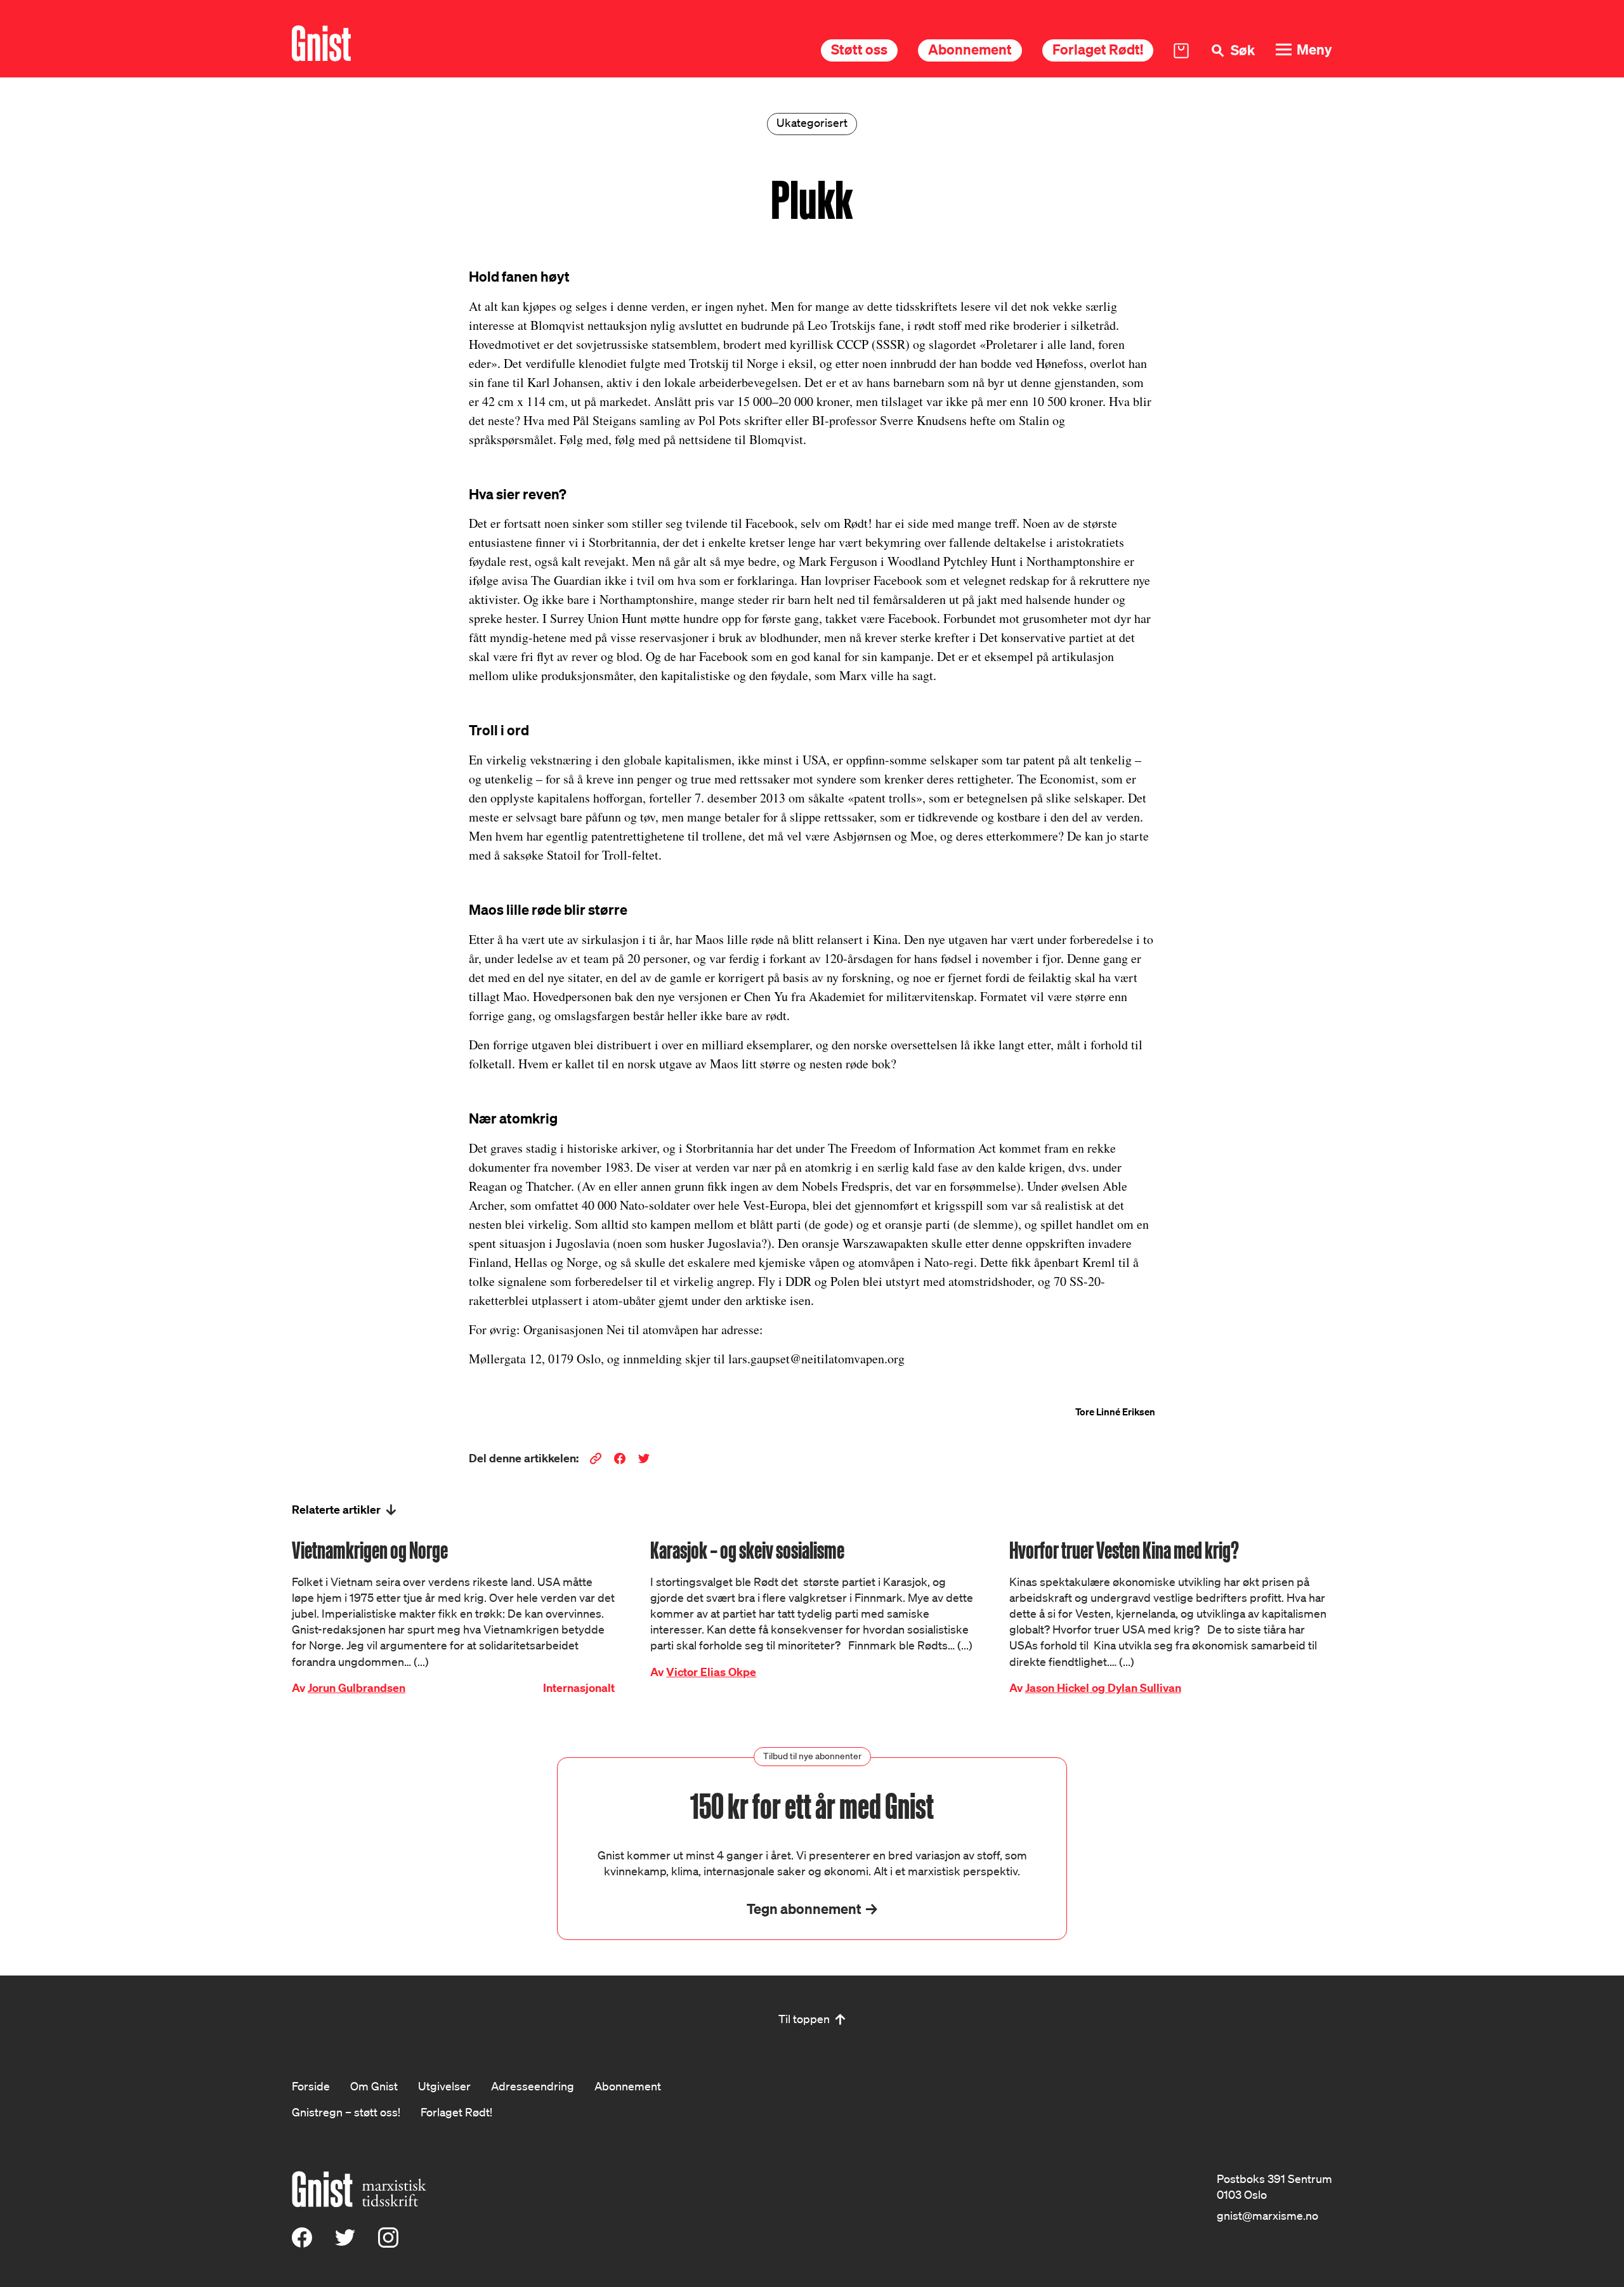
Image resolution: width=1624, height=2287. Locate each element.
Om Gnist (374, 2086)
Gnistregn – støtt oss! (346, 2112)
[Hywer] (321, 43)
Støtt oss (859, 49)
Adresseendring (533, 2086)
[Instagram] (388, 2243)
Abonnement (970, 49)
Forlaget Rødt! (1098, 49)
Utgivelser (444, 2086)
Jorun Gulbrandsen (357, 1688)
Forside (311, 2086)
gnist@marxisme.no (1267, 2215)
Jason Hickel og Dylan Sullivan (1103, 1688)
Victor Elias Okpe (711, 1672)
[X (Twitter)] (345, 2243)
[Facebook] (302, 2243)
